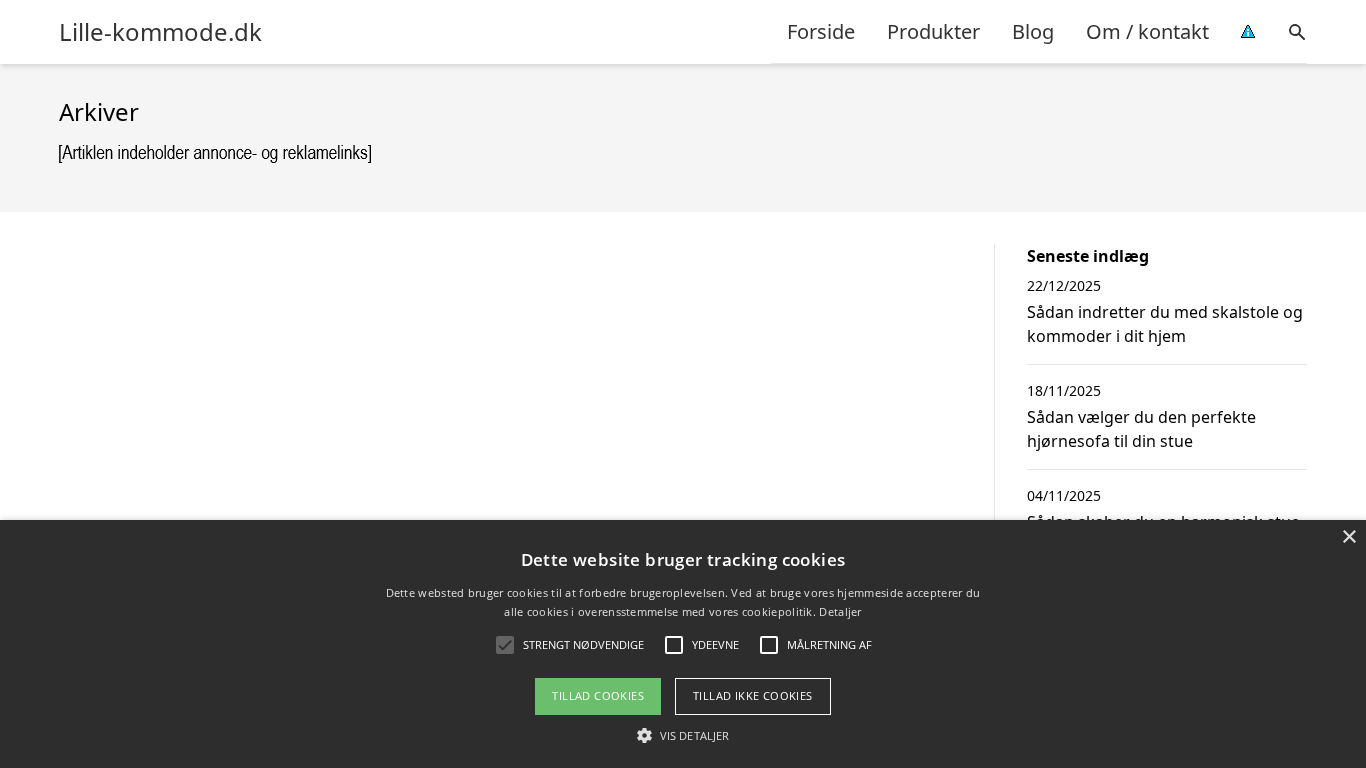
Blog (1033, 31)
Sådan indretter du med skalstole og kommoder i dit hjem (1165, 324)
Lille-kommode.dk (160, 32)
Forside (821, 31)
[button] (683, 735)
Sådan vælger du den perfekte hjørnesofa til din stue (1141, 429)
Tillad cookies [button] (598, 695)
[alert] (683, 644)
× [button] (1348, 537)
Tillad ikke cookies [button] (753, 695)
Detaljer (840, 611)
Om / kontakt (1147, 31)
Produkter (933, 31)
